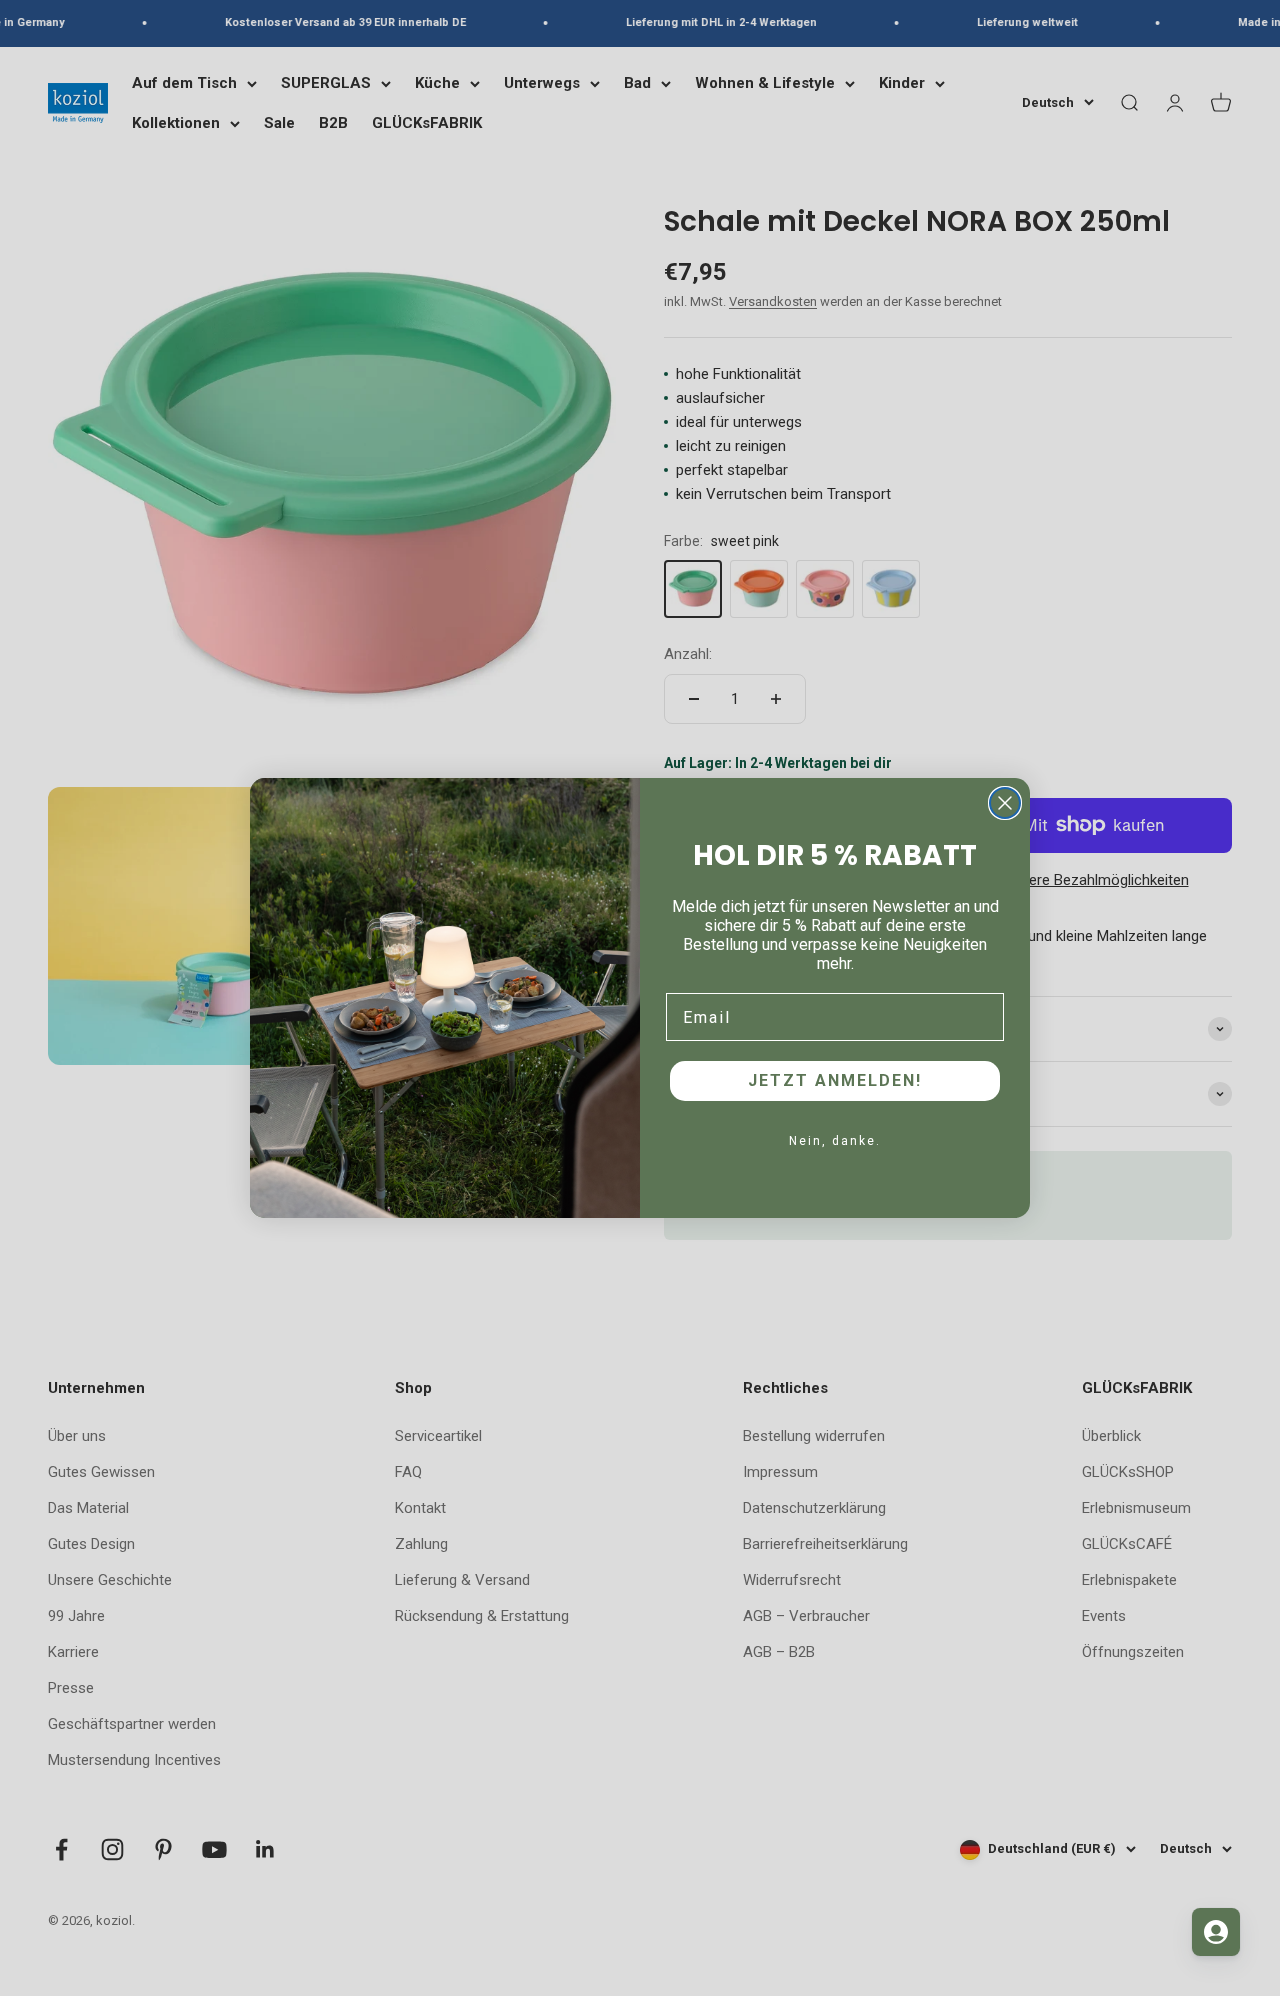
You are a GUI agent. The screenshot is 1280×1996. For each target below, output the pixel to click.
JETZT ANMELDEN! (835, 1080)
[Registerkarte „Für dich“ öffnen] (1216, 1932)
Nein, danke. (835, 1141)
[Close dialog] (1005, 803)
